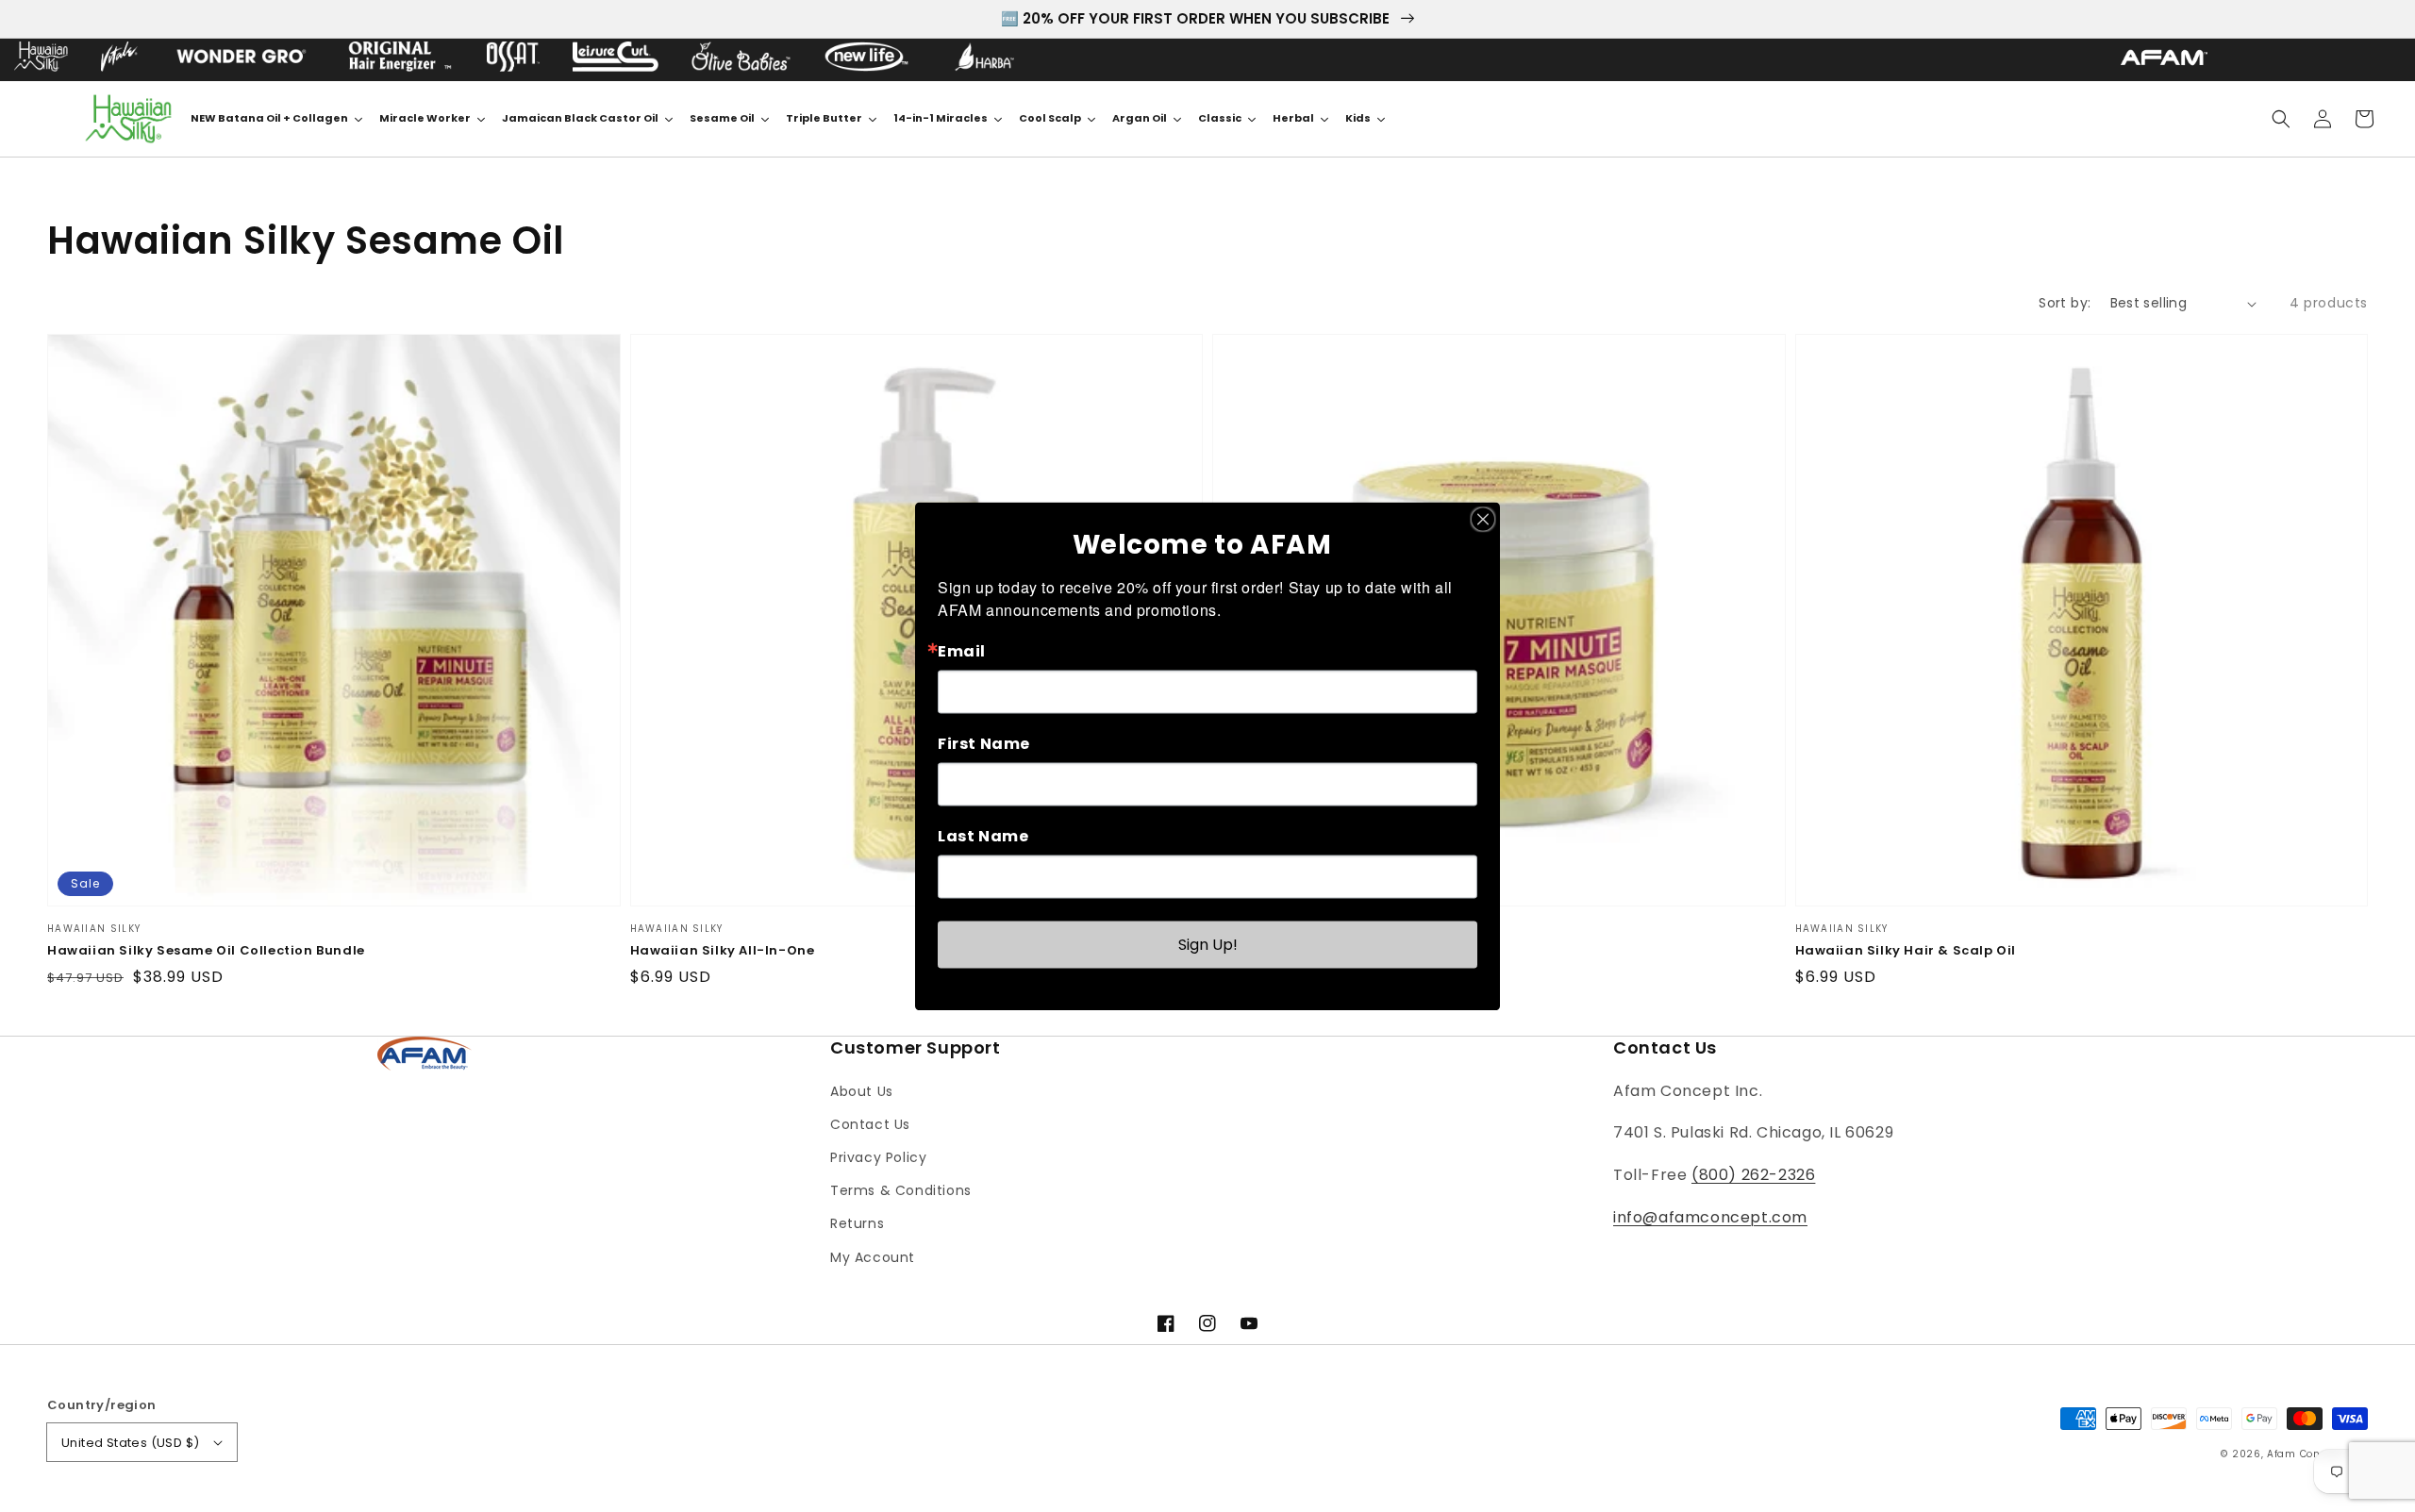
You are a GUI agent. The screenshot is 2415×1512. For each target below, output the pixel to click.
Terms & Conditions (901, 1190)
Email (962, 651)
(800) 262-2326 (1753, 1175)
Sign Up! (1208, 944)
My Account (873, 1257)
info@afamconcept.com (1710, 1217)
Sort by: (2065, 303)
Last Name (983, 836)
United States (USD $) (130, 1443)
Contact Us (870, 1124)
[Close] (1483, 519)
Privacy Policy (878, 1157)
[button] (2281, 119)
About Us (862, 1091)
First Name (984, 743)
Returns (857, 1223)
